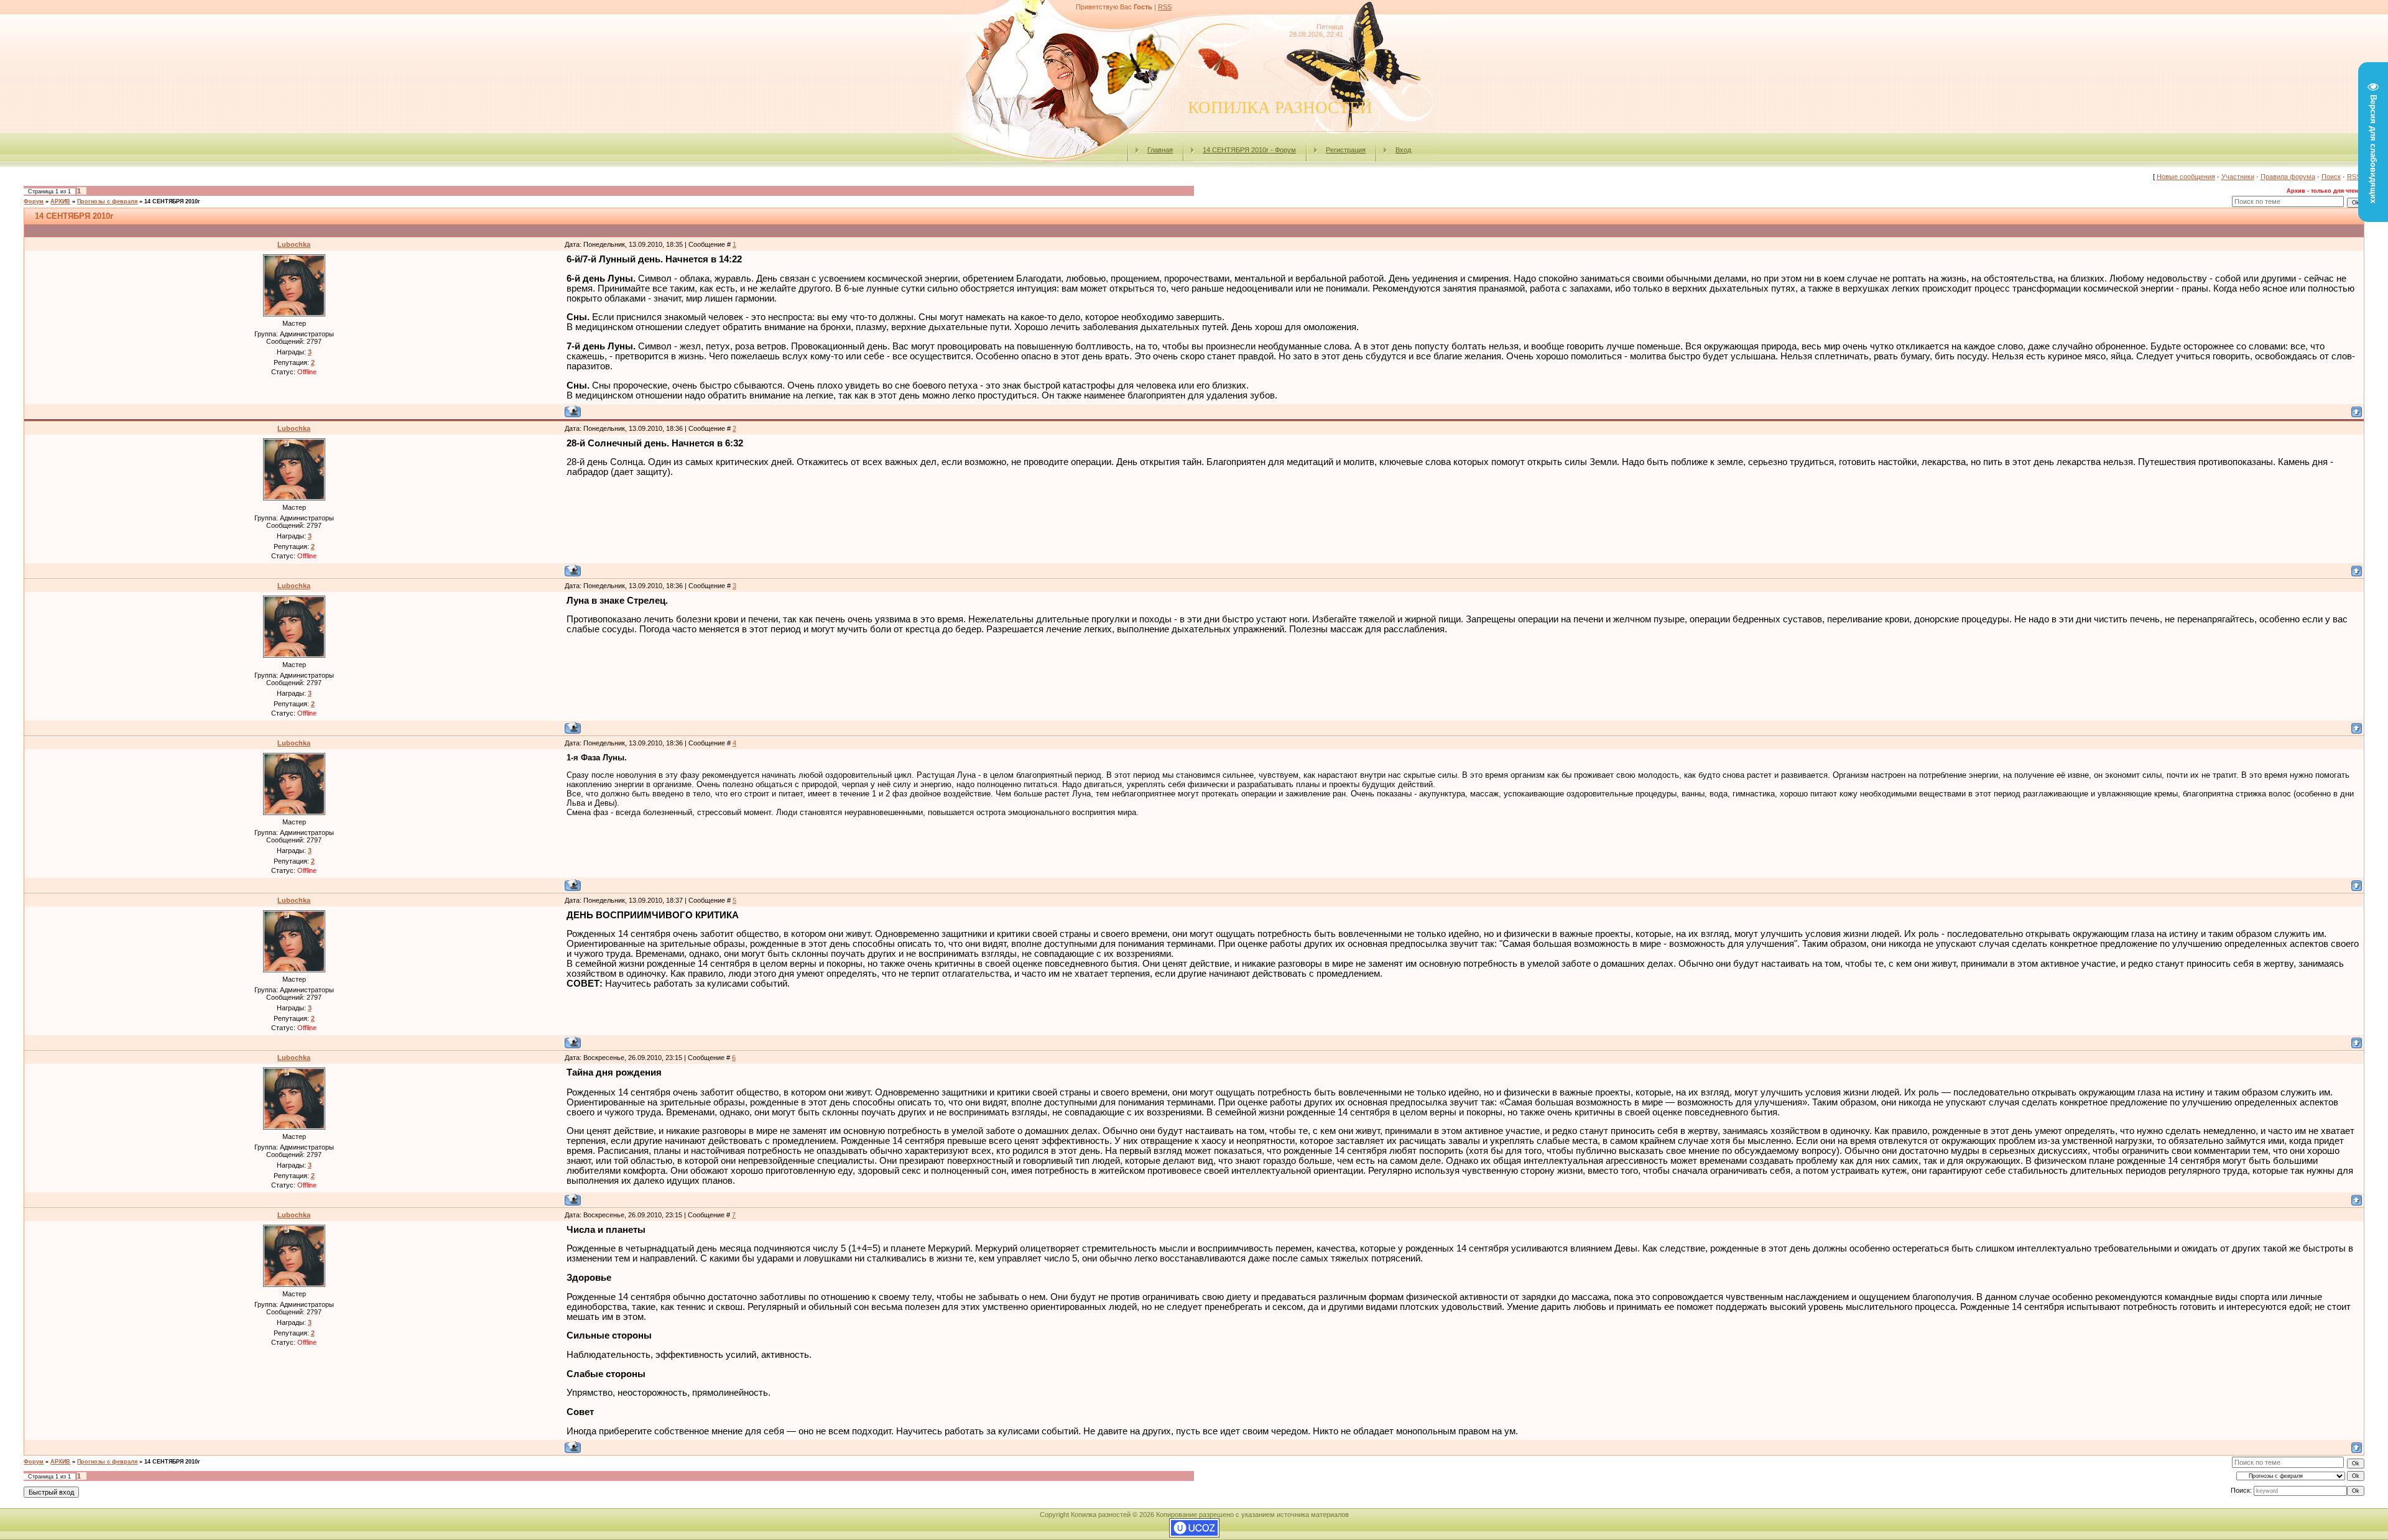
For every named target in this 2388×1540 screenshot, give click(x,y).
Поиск (2331, 177)
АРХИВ (60, 201)
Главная (1160, 150)
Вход (1403, 150)
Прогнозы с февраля (107, 201)
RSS (1165, 7)
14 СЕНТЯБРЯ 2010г (172, 201)
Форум (34, 201)
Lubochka (294, 244)
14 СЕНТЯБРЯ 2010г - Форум (1249, 150)
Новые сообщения (2186, 177)
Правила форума (2288, 177)
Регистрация (1346, 150)
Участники (2238, 177)
